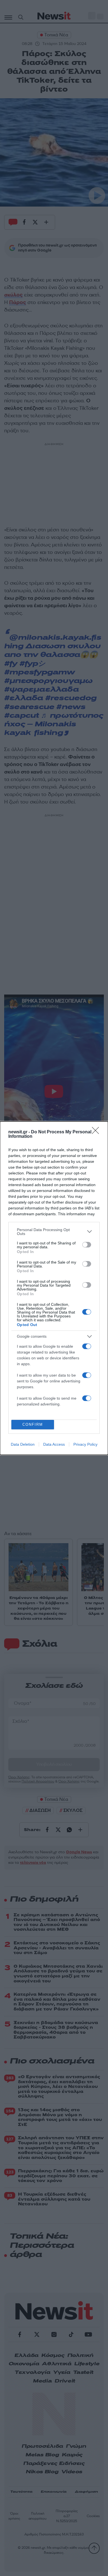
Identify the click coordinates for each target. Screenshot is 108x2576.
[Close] (97, 1132)
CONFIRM (33, 1424)
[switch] (87, 1245)
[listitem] (54, 1232)
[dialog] (54, 1288)
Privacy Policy (85, 1444)
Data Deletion (23, 1444)
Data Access (54, 1444)
